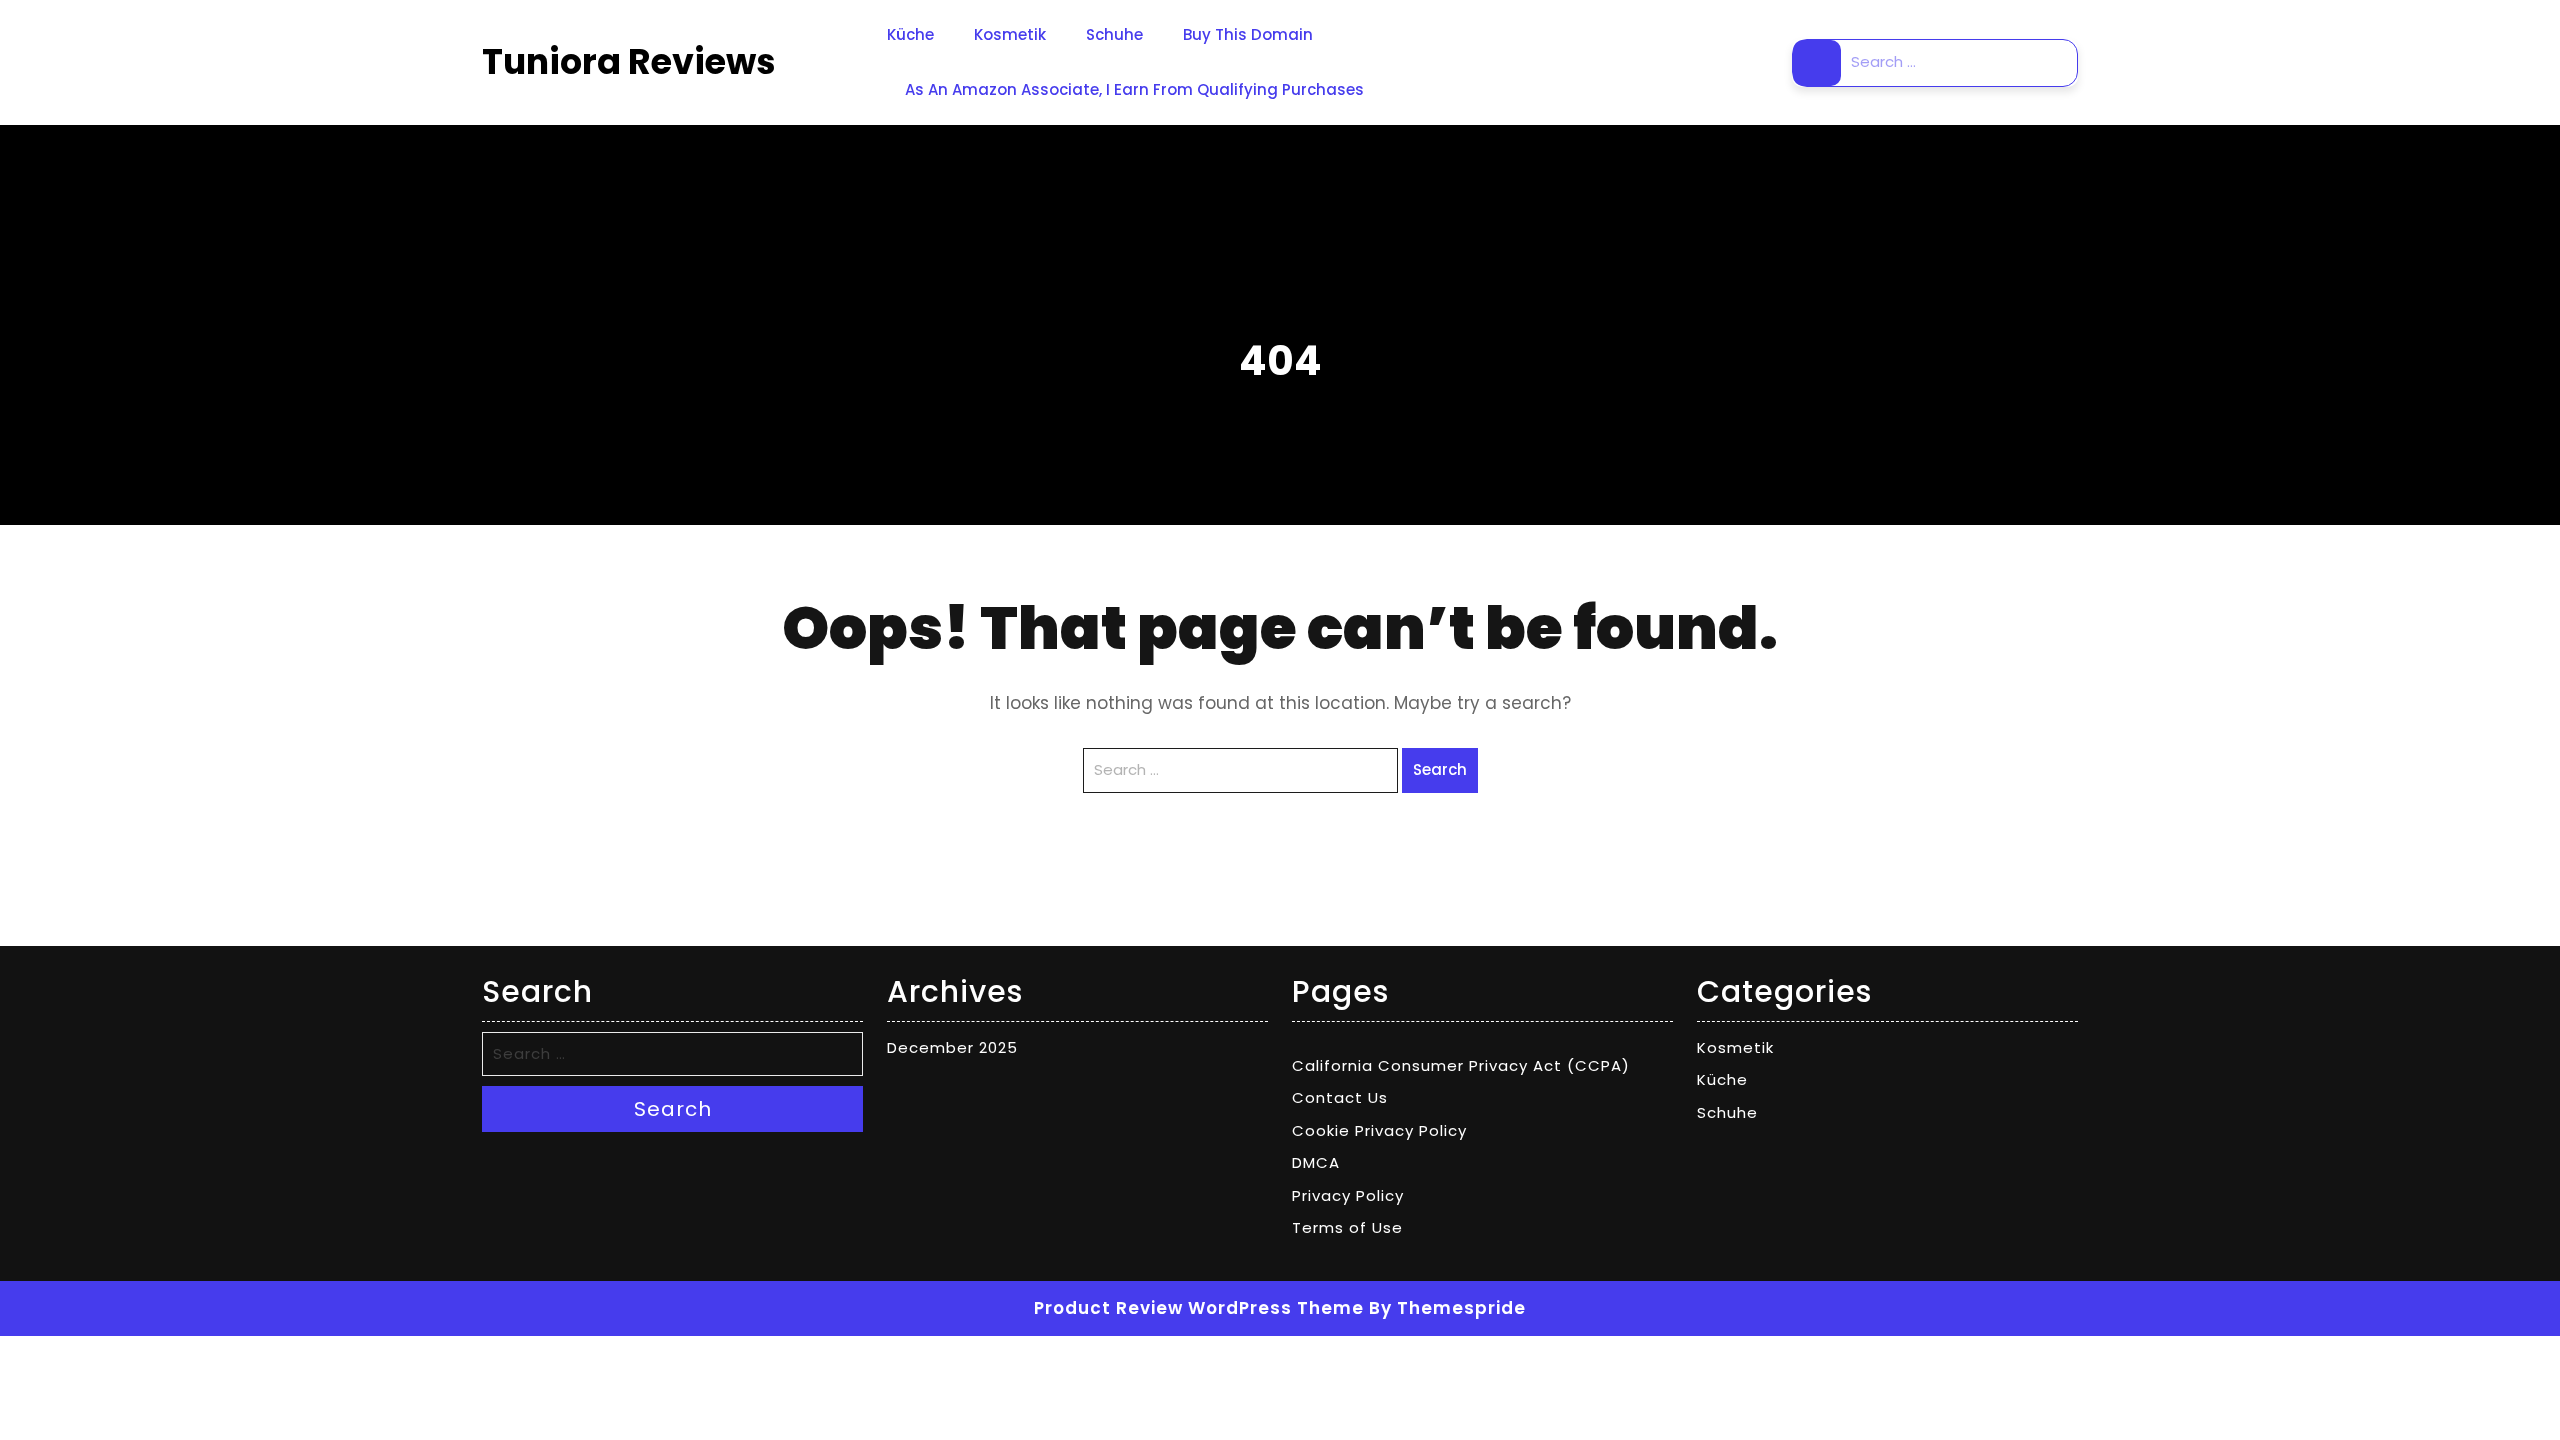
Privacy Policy (1348, 1195)
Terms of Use (1347, 1227)
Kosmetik (1010, 34)
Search (1817, 63)
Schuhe (1114, 34)
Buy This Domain (1248, 34)
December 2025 (952, 1047)
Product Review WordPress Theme (1199, 1308)
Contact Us (1340, 1097)
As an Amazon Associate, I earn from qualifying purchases (1134, 89)
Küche (910, 34)
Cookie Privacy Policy (1379, 1130)
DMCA (1316, 1162)
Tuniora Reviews (629, 61)
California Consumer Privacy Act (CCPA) (1461, 1065)
